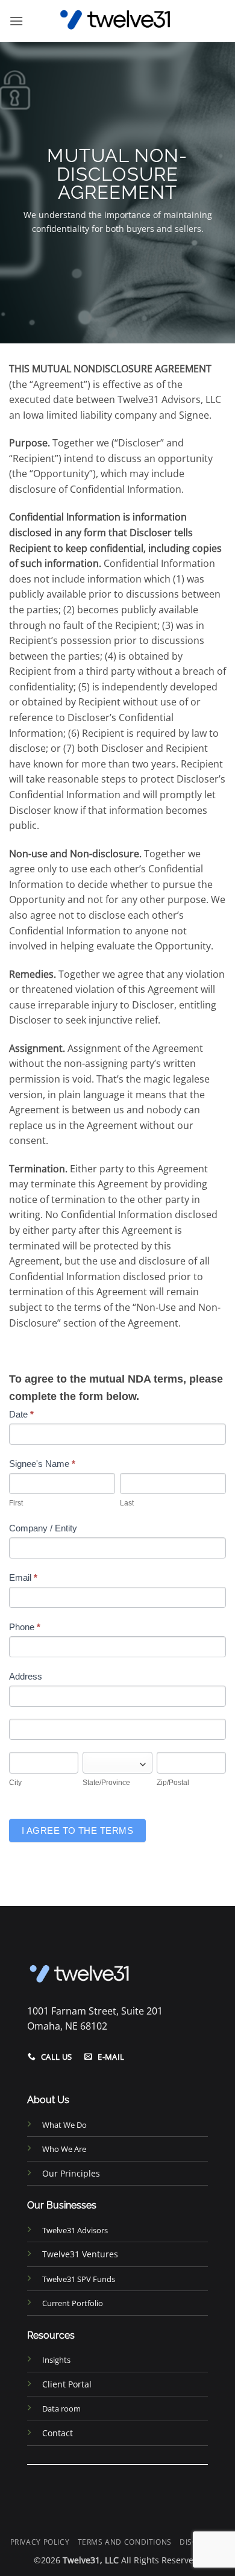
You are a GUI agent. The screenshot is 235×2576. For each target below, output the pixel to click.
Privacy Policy (40, 2542)
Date (21, 1414)
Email (23, 1577)
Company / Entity (43, 1528)
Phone (25, 1627)
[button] (16, 21)
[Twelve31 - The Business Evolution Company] (117, 21)
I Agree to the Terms (77, 1830)
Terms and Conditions (125, 2542)
